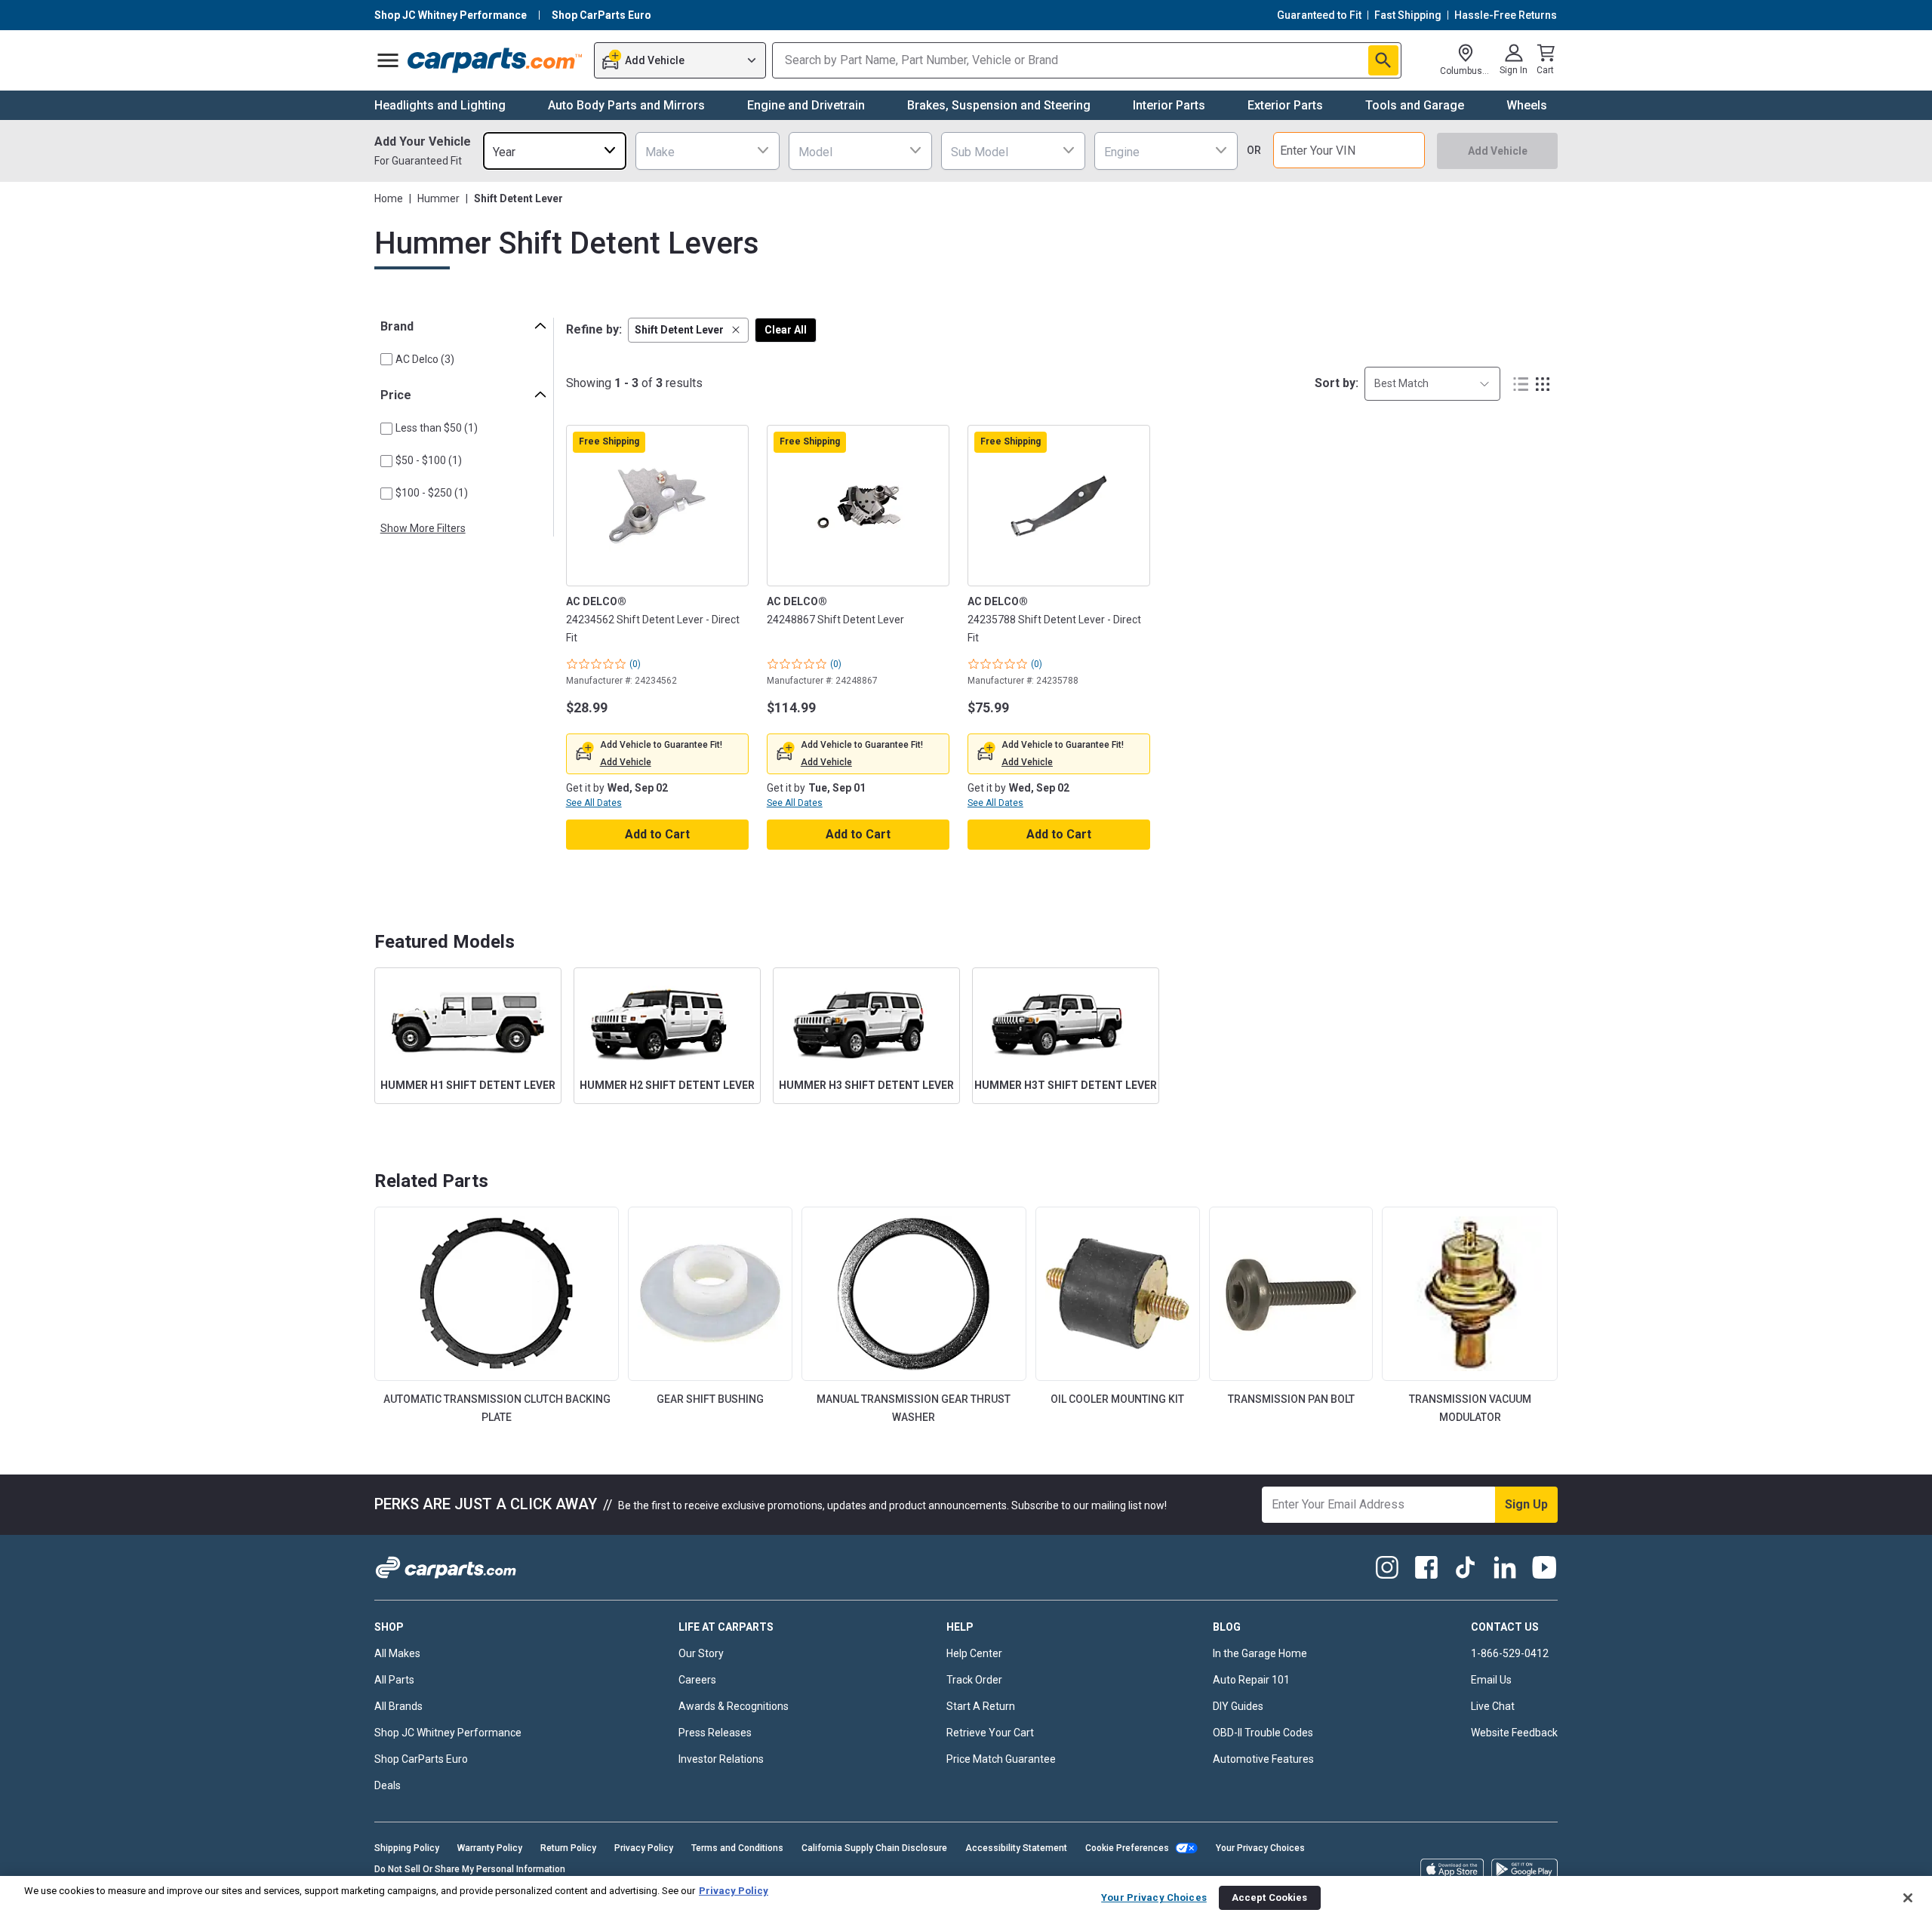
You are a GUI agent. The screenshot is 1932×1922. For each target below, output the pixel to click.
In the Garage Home (1260, 1653)
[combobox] (555, 151)
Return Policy (568, 1848)
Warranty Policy (490, 1848)
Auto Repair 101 (1251, 1680)
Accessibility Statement (1016, 1848)
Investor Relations (721, 1759)
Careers (697, 1680)
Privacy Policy (644, 1848)
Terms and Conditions (737, 1848)
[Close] (1908, 1898)
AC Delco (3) (425, 359)
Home (389, 198)
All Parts (394, 1680)
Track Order (974, 1680)
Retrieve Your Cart (990, 1733)
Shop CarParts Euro (421, 1759)
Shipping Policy (407, 1848)
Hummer (438, 198)
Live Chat (1493, 1706)
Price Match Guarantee (1001, 1759)
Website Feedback (1514, 1733)
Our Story (701, 1653)
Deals (388, 1785)
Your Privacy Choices (1260, 1848)
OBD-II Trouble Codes (1263, 1733)
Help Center (974, 1653)
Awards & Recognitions (734, 1706)
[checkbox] (386, 359)
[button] (688, 330)
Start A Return (981, 1706)
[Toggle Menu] (388, 60)
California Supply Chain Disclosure (874, 1848)
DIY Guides (1238, 1706)
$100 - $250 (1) (432, 493)
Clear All (786, 330)
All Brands (398, 1706)
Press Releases (715, 1733)
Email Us (1491, 1680)
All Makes (397, 1653)
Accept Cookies (1270, 1897)
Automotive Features (1263, 1759)
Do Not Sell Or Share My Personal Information (470, 1869)
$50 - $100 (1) (429, 460)
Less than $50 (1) (437, 428)
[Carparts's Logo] (495, 60)
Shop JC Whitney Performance (448, 1733)
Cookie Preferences (1127, 1848)
